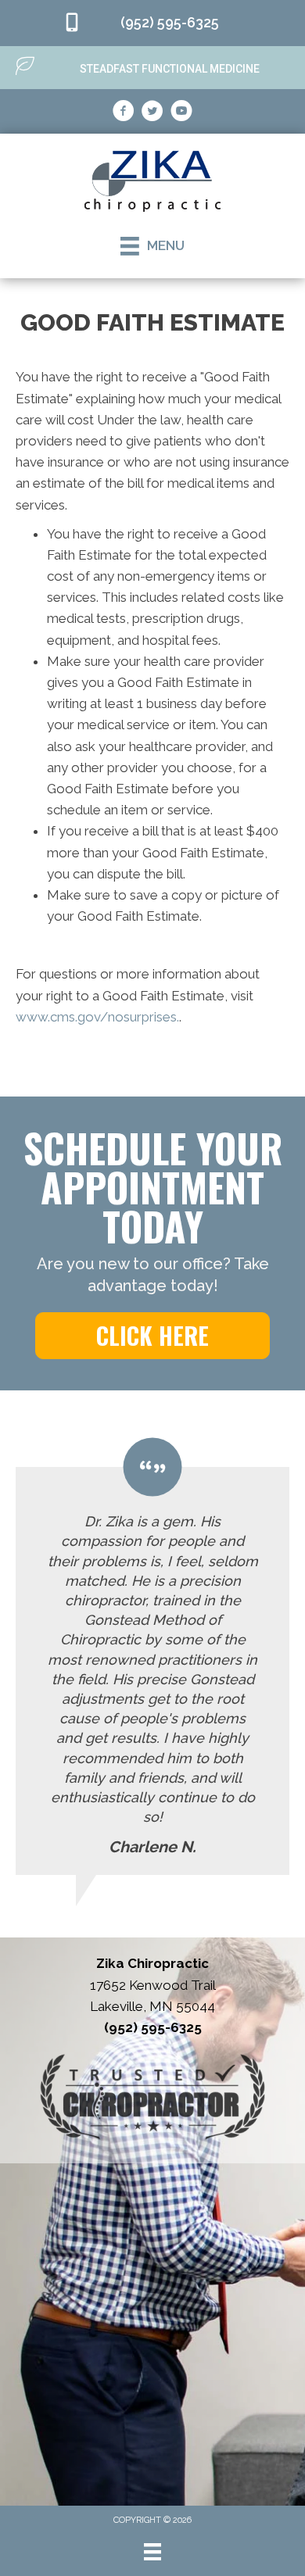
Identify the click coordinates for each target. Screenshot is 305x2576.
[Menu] (152, 2552)
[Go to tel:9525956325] (152, 23)
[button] (152, 1336)
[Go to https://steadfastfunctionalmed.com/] (152, 67)
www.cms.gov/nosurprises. (97, 1017)
